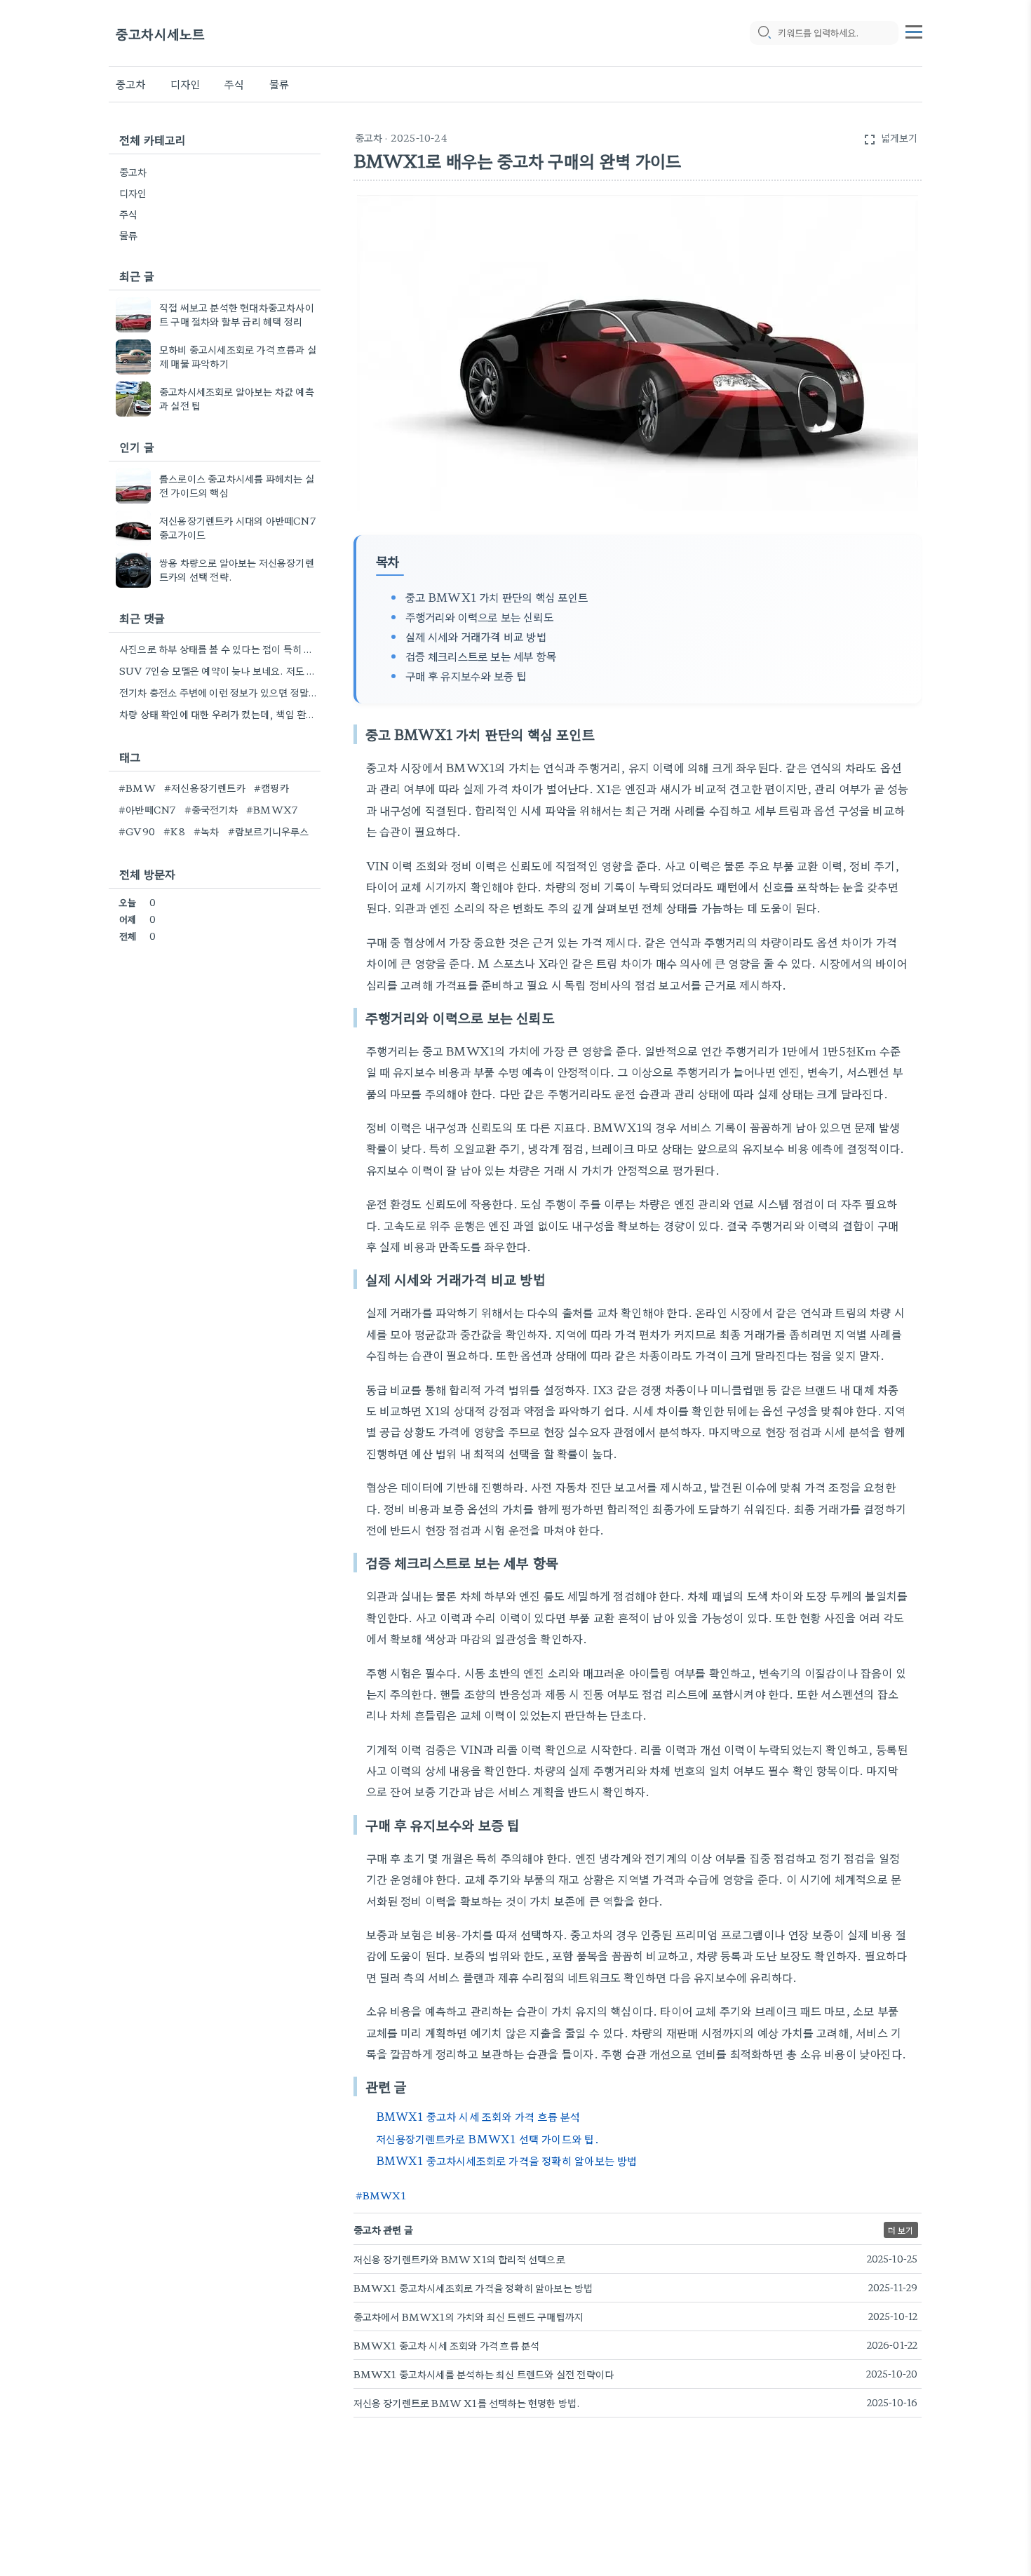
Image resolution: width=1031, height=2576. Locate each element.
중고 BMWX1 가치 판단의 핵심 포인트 (497, 597)
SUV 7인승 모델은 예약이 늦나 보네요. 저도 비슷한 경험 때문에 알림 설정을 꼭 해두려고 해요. (218, 670)
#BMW (137, 788)
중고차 (131, 84)
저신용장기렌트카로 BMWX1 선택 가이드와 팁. (487, 2139)
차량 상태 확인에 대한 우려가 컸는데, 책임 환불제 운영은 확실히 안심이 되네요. (218, 714)
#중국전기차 (211, 809)
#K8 (174, 831)
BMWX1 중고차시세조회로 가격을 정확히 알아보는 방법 (507, 2160)
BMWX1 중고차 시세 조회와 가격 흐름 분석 (478, 2116)
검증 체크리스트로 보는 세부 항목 (481, 656)
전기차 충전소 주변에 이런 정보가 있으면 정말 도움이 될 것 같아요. (218, 692)
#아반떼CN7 (147, 809)
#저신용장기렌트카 (205, 788)
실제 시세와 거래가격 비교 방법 (476, 636)
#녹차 (207, 831)
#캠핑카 (271, 788)
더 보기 (901, 2230)
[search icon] (764, 33)
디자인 (186, 84)
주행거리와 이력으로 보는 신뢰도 (479, 616)
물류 (279, 84)
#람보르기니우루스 (269, 831)
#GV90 (137, 831)
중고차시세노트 (160, 33)
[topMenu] (914, 30)
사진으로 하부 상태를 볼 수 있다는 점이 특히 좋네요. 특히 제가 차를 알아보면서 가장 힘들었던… (218, 649)
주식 (234, 84)
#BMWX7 (272, 809)
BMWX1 (384, 2195)
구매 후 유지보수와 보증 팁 (466, 675)
